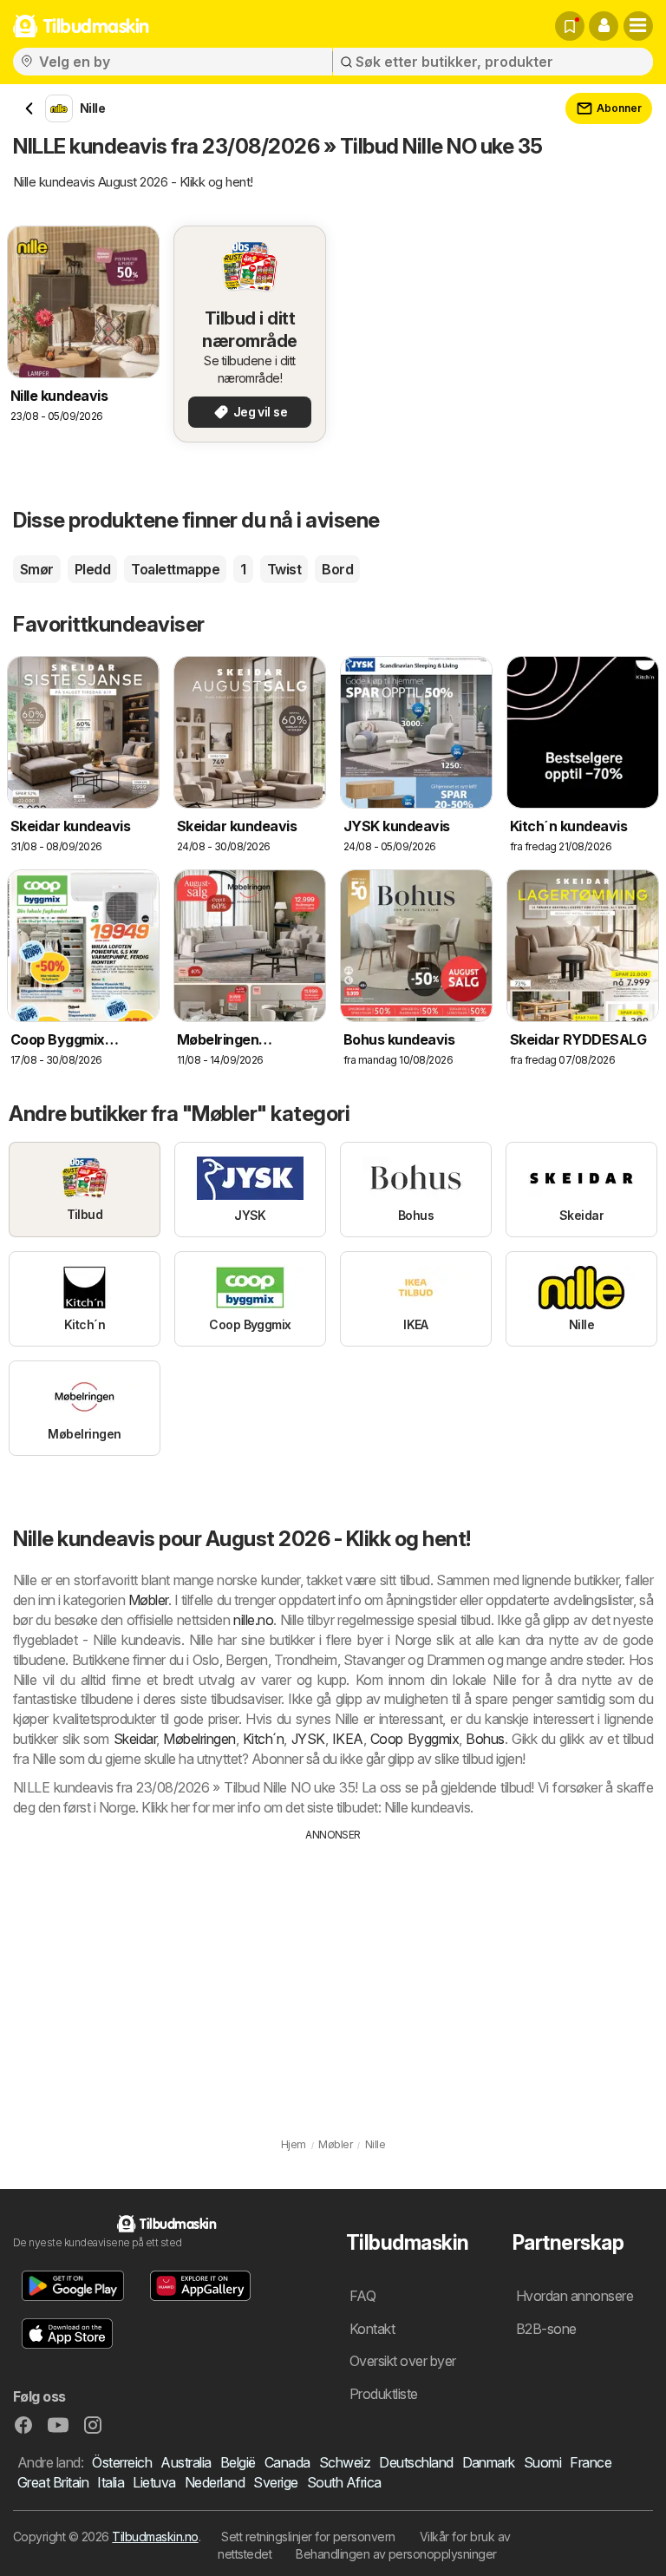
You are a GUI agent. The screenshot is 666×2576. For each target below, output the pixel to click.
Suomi (542, 2462)
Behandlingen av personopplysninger (396, 2554)
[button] (604, 26)
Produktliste (384, 2394)
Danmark (489, 2462)
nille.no (253, 1620)
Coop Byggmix (415, 1739)
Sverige (275, 2482)
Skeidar (135, 1739)
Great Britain (53, 2482)
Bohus (485, 1739)
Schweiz (345, 2462)
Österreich (122, 2462)
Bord (337, 569)
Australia (186, 2462)
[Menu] (638, 26)
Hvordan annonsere (575, 2296)
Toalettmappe (175, 569)
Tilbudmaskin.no (155, 2537)
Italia (111, 2482)
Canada (287, 2462)
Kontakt (372, 2329)
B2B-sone (546, 2329)
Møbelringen (199, 1739)
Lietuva (154, 2482)
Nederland (215, 2482)
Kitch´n (263, 1739)
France (591, 2462)
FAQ (362, 2296)
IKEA (348, 1739)
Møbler (148, 1600)
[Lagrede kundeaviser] (570, 26)
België (238, 2462)
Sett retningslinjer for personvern (308, 2537)
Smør (37, 569)
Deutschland (416, 2462)
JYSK (308, 1739)
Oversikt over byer (403, 2361)
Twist (284, 569)
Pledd (92, 569)
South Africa (344, 2482)
